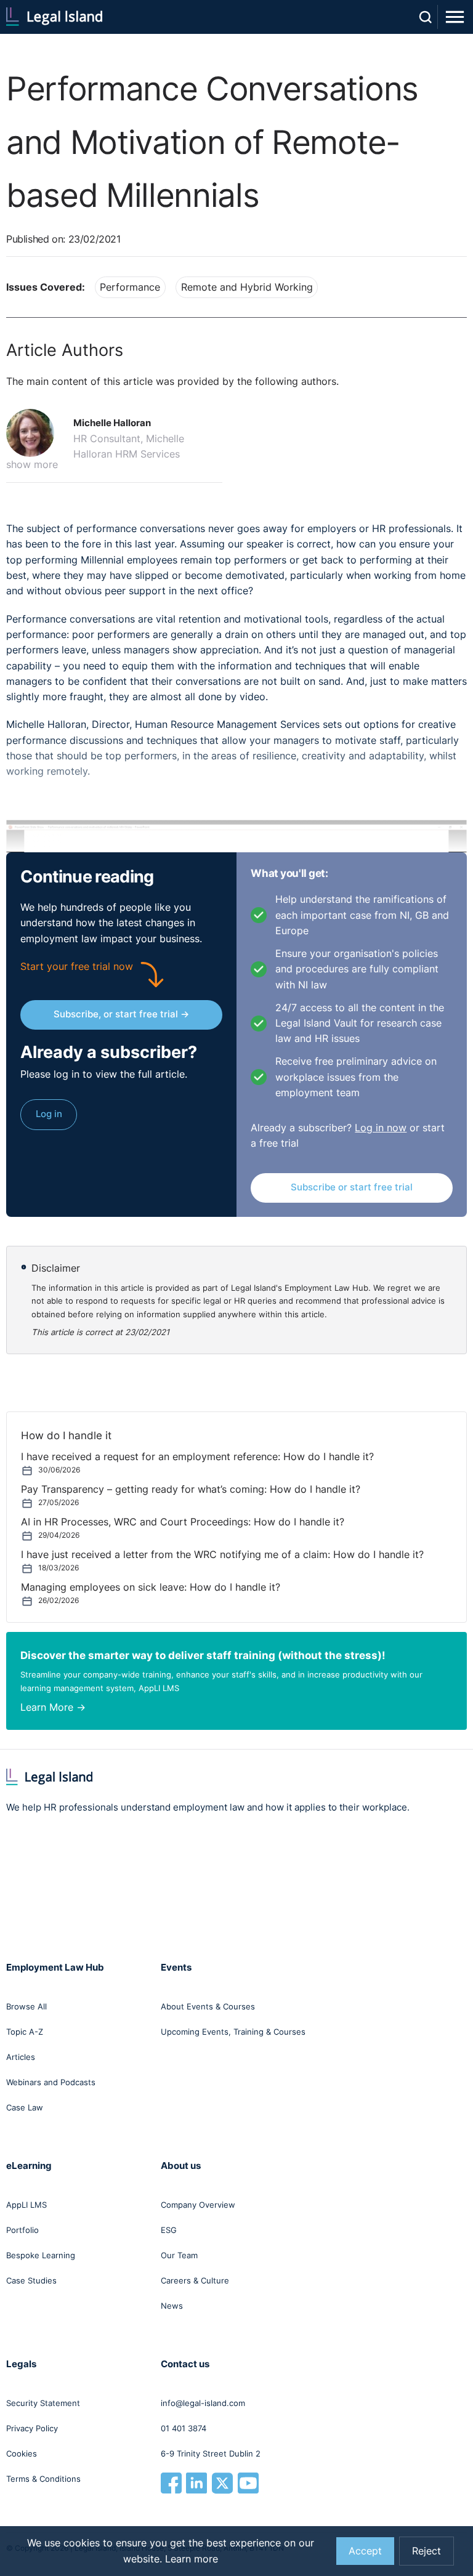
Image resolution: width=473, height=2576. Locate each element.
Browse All (26, 2006)
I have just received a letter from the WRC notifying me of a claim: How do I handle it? (222, 1555)
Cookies (22, 2453)
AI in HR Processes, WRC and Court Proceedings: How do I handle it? (183, 1522)
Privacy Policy (32, 2428)
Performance (130, 287)
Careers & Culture (195, 2280)
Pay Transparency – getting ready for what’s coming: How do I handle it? (191, 1489)
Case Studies (31, 2280)
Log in (49, 1114)
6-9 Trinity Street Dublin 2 (211, 2453)
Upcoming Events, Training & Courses (233, 2032)
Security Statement (43, 2403)
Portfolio (22, 2230)
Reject (427, 2551)
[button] (35, 433)
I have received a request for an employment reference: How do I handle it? (197, 1457)
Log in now (381, 1128)
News (172, 2306)
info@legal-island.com (203, 2403)
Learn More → (53, 1707)
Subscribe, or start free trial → (121, 1014)
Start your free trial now (77, 967)
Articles (21, 2057)
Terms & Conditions (43, 2479)
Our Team (179, 2255)
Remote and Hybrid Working (247, 287)
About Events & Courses (208, 2006)
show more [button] (32, 465)
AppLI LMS (26, 2205)
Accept (365, 2551)
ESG (169, 2230)
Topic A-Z (25, 2032)
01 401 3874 (184, 2428)
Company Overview (198, 2205)
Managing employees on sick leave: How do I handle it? (151, 1587)
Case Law (25, 2107)
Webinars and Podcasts (51, 2082)
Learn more (192, 2559)
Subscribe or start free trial (352, 1187)
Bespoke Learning (41, 2255)
